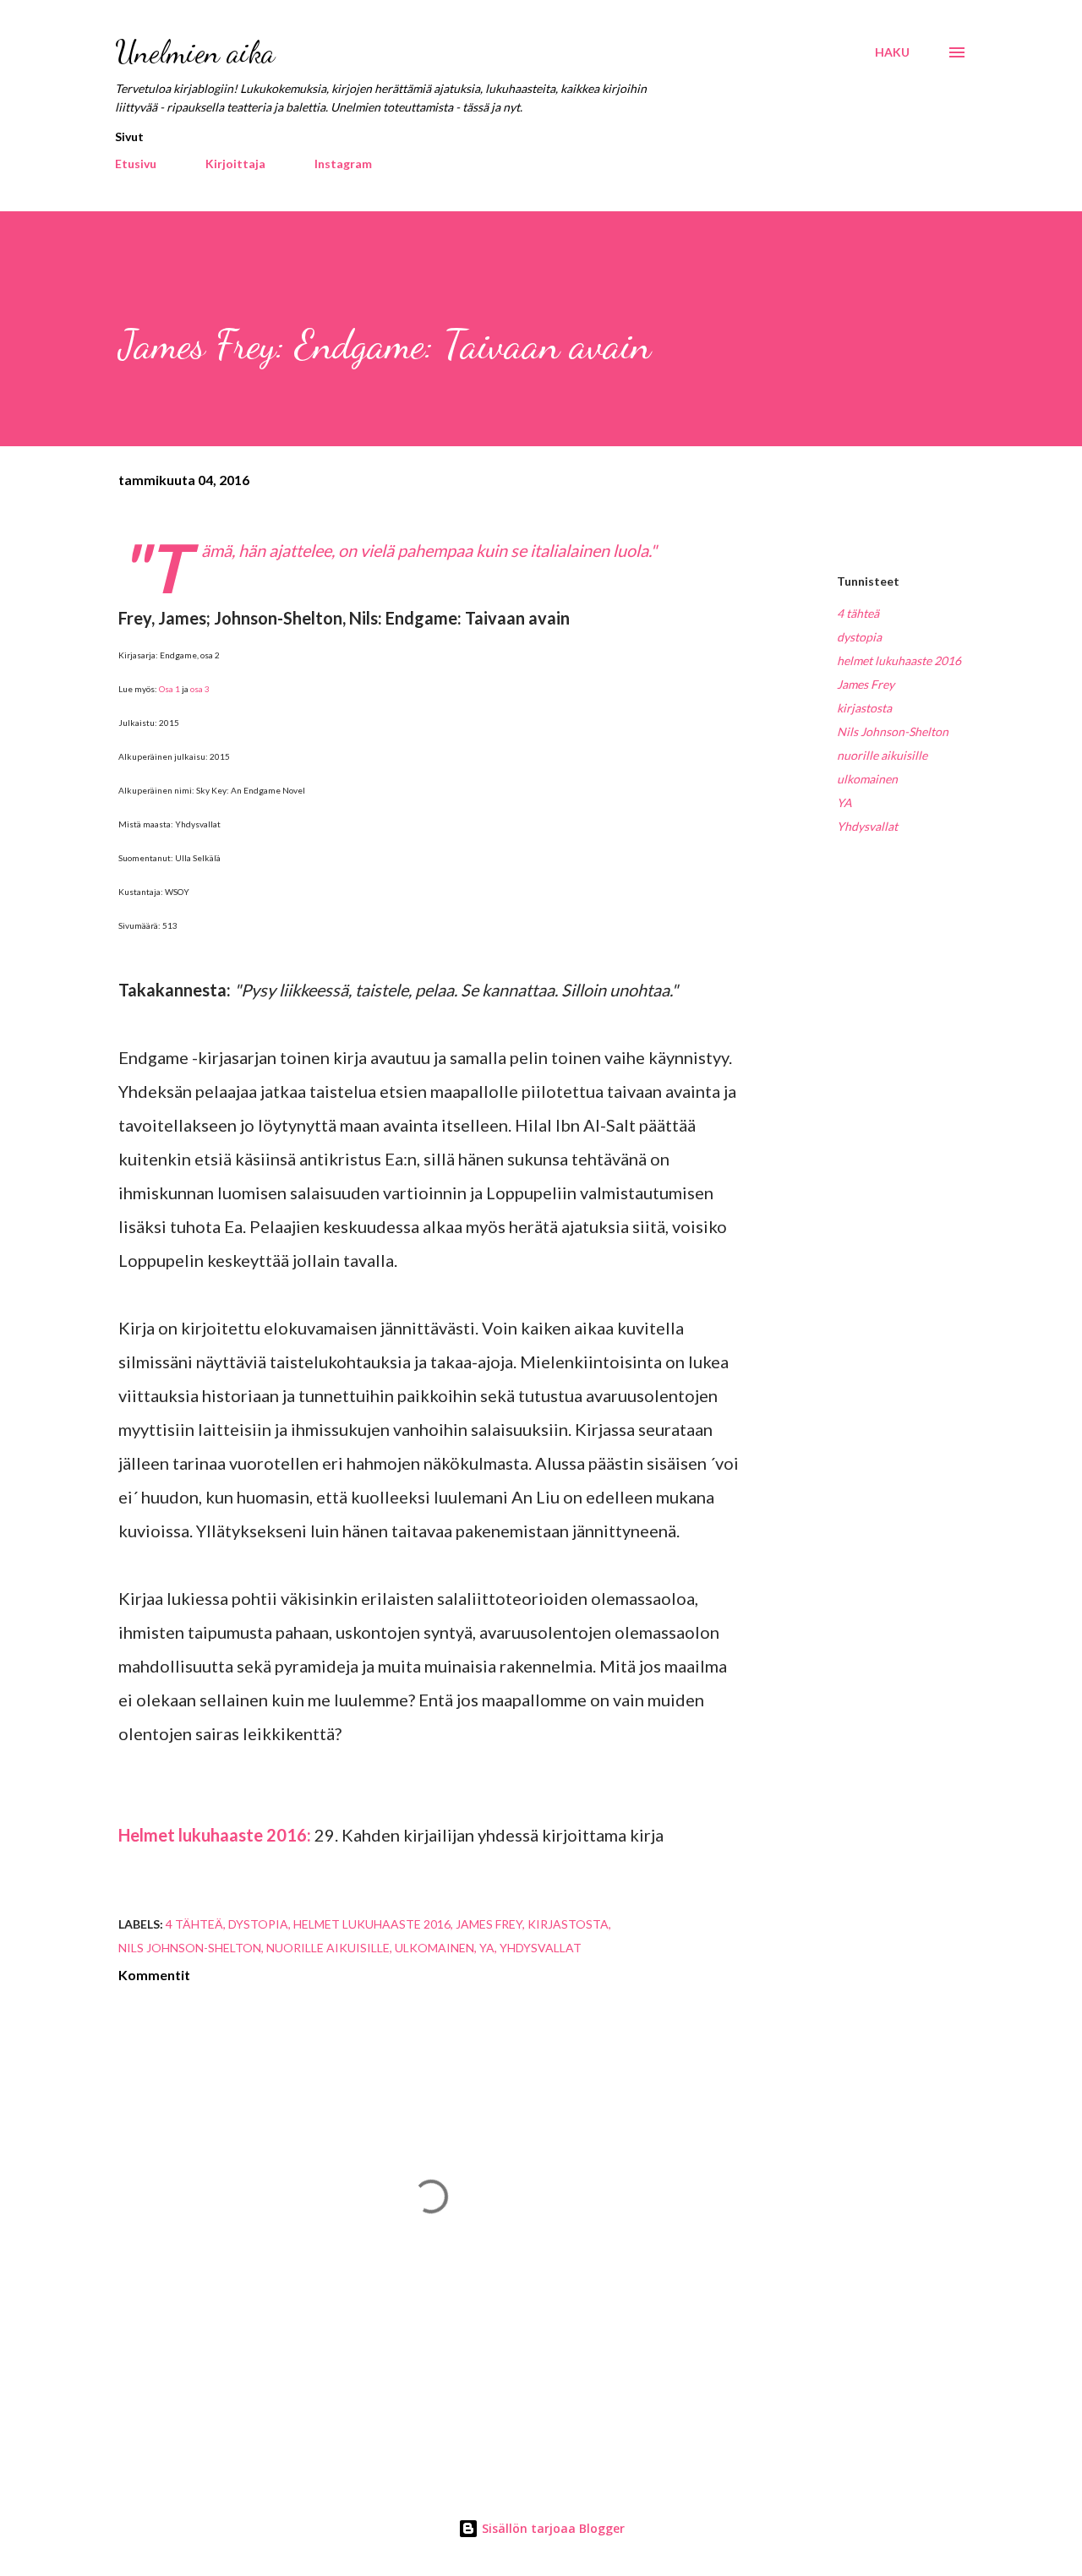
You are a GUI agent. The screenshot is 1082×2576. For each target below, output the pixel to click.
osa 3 (200, 689)
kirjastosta (864, 708)
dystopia (859, 637)
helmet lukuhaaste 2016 (899, 660)
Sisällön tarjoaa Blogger (552, 2528)
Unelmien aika (195, 52)
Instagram (343, 164)
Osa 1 (169, 689)
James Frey (866, 684)
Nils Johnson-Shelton (893, 731)
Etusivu (136, 164)
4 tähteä (858, 613)
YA (844, 802)
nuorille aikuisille (882, 755)
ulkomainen (867, 779)
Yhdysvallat (867, 826)
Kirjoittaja (235, 164)
